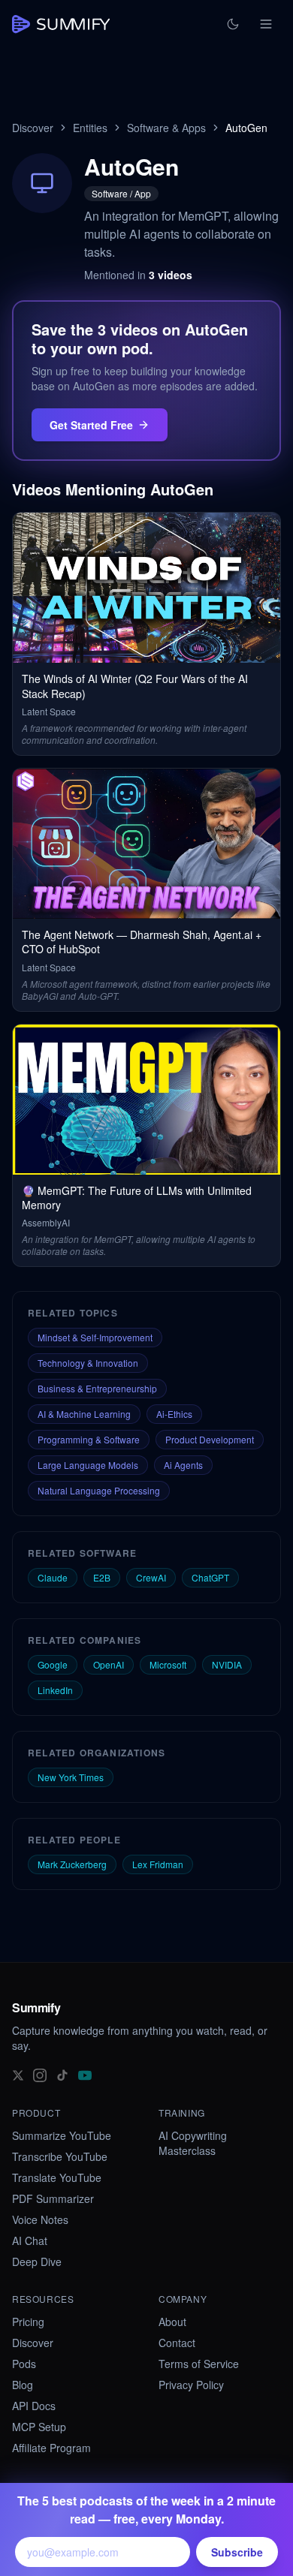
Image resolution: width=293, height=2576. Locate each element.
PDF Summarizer (53, 2198)
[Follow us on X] (18, 2074)
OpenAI (109, 1664)
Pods (24, 2364)
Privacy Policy (191, 2385)
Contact (177, 2343)
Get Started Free (91, 425)
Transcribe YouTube (60, 2156)
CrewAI (151, 1577)
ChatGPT (210, 1577)
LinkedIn (55, 1690)
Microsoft (168, 1664)
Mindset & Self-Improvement (95, 1337)
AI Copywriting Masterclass (193, 2143)
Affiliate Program (51, 2448)
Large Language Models (88, 1465)
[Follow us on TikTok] (62, 2074)
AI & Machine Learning (84, 1414)
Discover (33, 128)
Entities (90, 128)
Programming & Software (89, 1439)
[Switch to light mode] (233, 24)
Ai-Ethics (174, 1414)
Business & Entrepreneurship (97, 1388)
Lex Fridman (158, 1864)
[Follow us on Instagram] (40, 2074)
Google (53, 1664)
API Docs (34, 2406)
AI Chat (30, 2240)
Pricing (28, 2322)
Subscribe (237, 2552)
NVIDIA (227, 1664)
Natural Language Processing (99, 1490)
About (172, 2322)
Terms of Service (199, 2364)
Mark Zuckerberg (72, 1864)
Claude (53, 1577)
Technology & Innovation (88, 1363)
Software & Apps (166, 128)
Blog (23, 2385)
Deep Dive (37, 2262)
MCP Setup (39, 2427)
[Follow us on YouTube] (85, 2074)
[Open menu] (266, 24)
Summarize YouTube (62, 2135)
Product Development (210, 1439)
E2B (102, 1577)
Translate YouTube (57, 2177)
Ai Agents (183, 1465)
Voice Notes (40, 2219)
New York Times (71, 1777)
